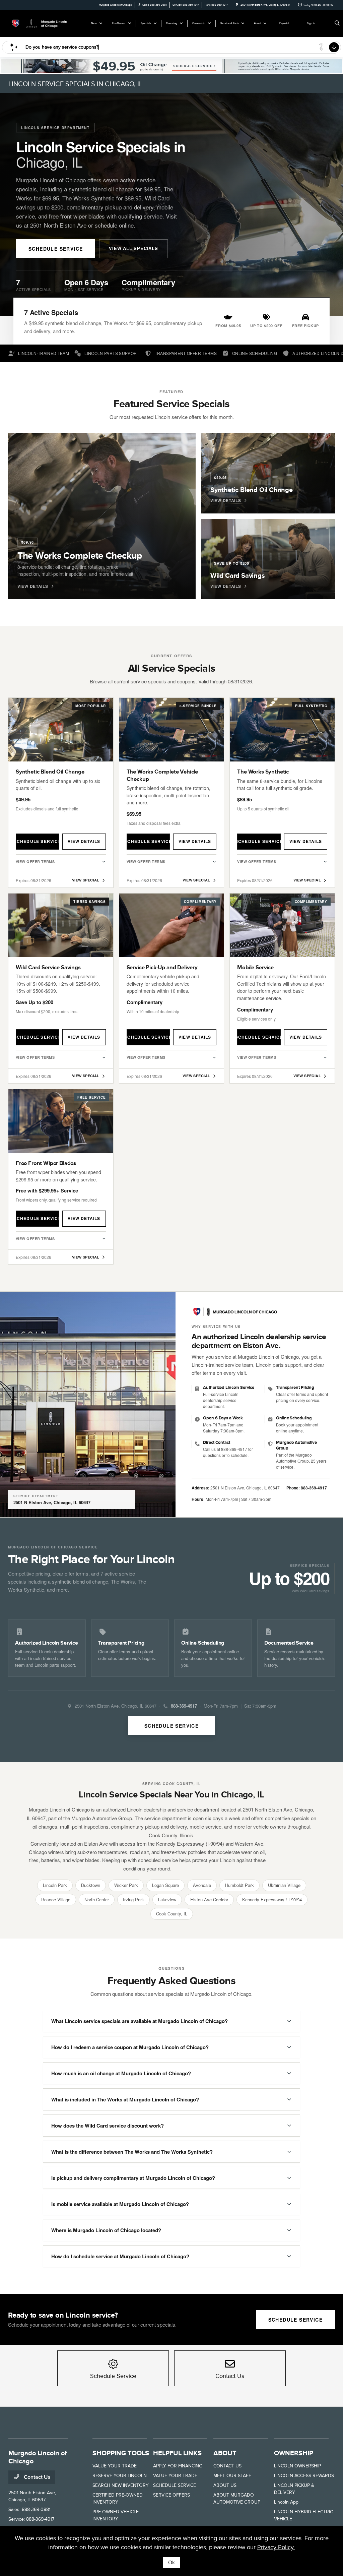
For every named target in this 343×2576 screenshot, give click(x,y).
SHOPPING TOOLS (121, 2453)
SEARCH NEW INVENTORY (121, 2485)
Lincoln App (286, 2502)
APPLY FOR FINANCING (178, 2466)
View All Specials (133, 248)
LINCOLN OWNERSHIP (297, 2466)
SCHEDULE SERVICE (175, 2485)
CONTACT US (227, 2466)
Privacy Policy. (276, 2547)
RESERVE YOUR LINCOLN (120, 2476)
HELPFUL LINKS (177, 2453)
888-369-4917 (314, 1488)
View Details (84, 841)
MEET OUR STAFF (232, 2476)
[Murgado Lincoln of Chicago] (39, 23)
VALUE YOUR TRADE (115, 2466)
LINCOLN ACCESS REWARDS (304, 2476)
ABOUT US (225, 2485)
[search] (337, 23)
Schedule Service (56, 249)
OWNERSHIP (294, 2453)
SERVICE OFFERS (171, 2495)
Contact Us (37, 2477)
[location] (237, 5)
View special (86, 880)
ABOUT (225, 2453)
